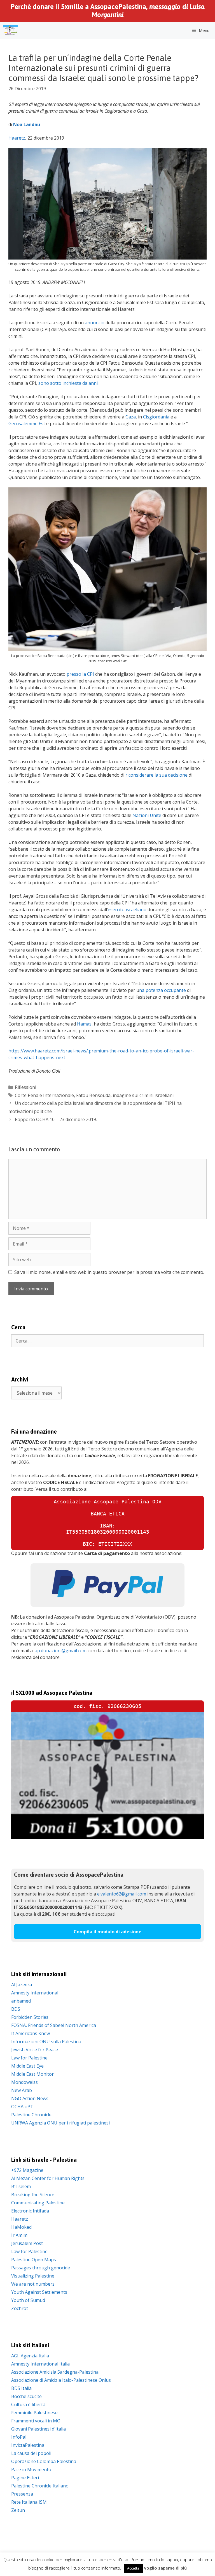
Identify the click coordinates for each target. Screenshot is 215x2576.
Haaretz (17, 138)
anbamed (21, 2001)
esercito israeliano (127, 909)
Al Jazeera (22, 1985)
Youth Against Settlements (39, 2292)
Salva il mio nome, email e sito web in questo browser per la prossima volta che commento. (109, 1272)
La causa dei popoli (31, 2453)
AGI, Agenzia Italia (30, 2356)
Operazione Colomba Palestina (44, 2461)
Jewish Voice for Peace (35, 2050)
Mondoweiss (24, 2082)
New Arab (22, 2090)
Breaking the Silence (33, 2195)
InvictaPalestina (28, 2445)
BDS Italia (21, 2388)
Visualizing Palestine (33, 2276)
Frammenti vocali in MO (36, 2421)
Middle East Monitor (32, 2074)
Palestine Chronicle (31, 2115)
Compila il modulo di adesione (107, 1932)
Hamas (84, 1024)
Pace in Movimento (31, 2469)
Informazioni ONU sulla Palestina (46, 2042)
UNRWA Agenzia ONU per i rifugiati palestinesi (60, 2123)
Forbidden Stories (30, 2017)
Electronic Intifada (30, 2211)
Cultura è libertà (28, 2404)
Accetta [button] (133, 2568)
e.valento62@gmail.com (122, 1894)
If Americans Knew (31, 2033)
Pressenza (22, 2494)
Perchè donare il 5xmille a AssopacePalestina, (108, 11)
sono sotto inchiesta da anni (68, 383)
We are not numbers (33, 2284)
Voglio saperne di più (165, 2568)
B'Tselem (21, 2186)
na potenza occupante (163, 990)
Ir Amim (19, 2235)
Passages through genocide (41, 2268)
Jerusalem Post (27, 2243)
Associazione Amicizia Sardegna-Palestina (55, 2372)
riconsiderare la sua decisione (156, 775)
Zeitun (18, 2510)
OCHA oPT (22, 2107)
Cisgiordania (156, 417)
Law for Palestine (29, 2058)
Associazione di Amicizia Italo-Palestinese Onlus (61, 2380)
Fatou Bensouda (93, 1095)
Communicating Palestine (38, 2203)
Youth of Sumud (28, 2300)
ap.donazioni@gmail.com (61, 1651)
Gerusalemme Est (27, 423)
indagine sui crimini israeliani (143, 1095)
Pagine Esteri (25, 2478)
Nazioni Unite (147, 815)
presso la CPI (80, 674)
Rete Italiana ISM (29, 2502)
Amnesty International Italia (40, 2364)
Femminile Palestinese (34, 2413)
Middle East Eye (27, 2066)
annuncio (95, 323)
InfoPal (19, 2437)
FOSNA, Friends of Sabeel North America (54, 2025)
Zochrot (20, 2308)
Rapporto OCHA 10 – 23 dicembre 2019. (56, 1119)
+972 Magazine (27, 2170)
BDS (16, 2009)
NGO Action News (30, 2098)
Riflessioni (25, 1087)
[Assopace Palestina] (10, 30)
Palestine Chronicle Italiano (40, 2486)
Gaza (131, 417)
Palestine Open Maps (34, 2260)
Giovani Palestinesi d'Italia (38, 2429)
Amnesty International (35, 1993)
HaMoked (21, 2227)
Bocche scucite (26, 2396)
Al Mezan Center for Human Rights (48, 2178)
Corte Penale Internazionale (44, 1095)
